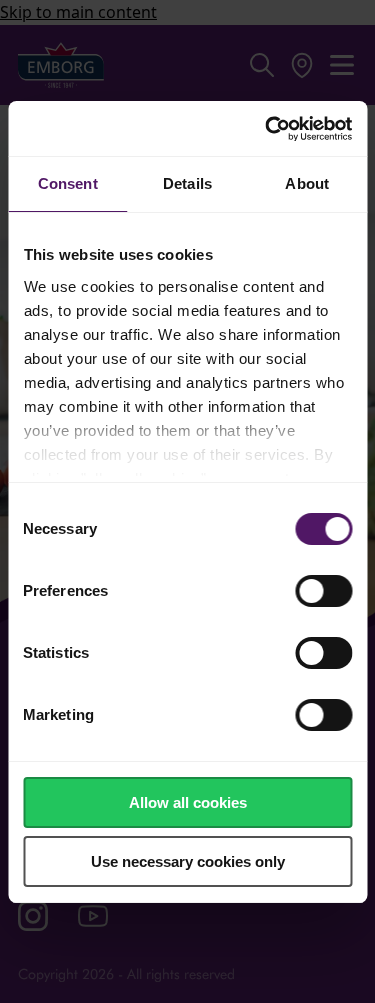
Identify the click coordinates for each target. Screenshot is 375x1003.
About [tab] (307, 183)
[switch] (323, 591)
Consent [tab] (68, 183)
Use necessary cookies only (188, 861)
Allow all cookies (188, 802)
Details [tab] (187, 183)
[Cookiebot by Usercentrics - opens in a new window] (267, 129)
